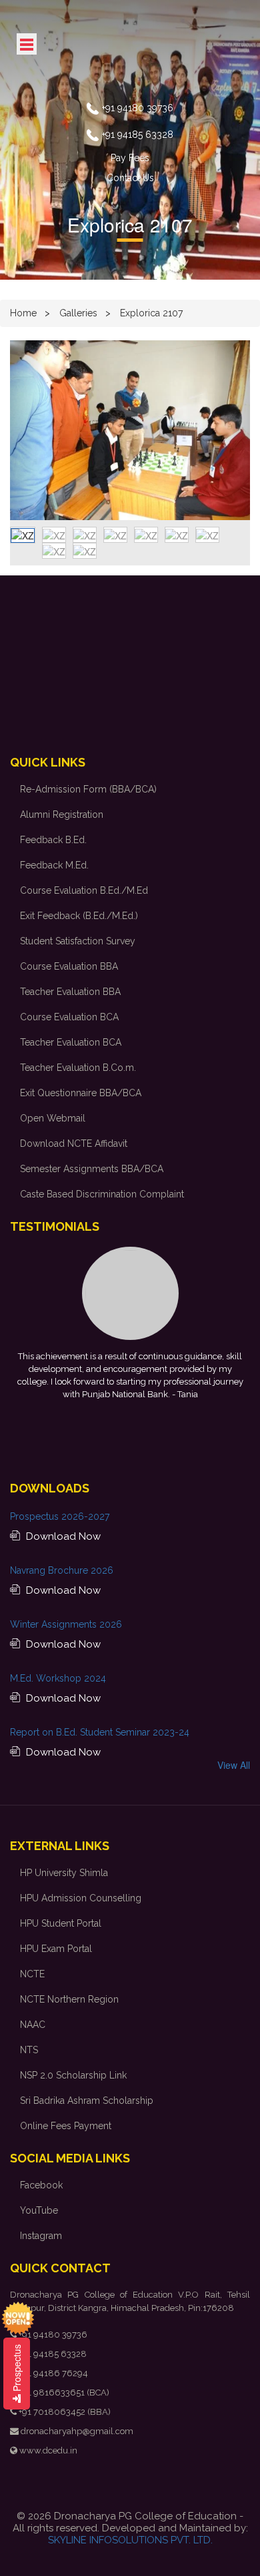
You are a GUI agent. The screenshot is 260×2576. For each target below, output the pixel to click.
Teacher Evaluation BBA (70, 992)
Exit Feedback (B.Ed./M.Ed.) (79, 916)
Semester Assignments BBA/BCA (92, 1169)
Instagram (41, 2236)
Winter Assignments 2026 (66, 1624)
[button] (28, 430)
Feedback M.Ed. (54, 865)
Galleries (78, 313)
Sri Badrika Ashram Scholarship (87, 2100)
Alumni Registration (62, 814)
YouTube (39, 2210)
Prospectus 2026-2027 (60, 1516)
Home (23, 313)
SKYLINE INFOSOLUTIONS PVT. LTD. (130, 2540)
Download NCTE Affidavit (74, 1143)
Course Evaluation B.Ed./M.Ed (84, 890)
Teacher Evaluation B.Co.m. (78, 1068)
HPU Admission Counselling (81, 1898)
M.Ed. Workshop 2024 (58, 1678)
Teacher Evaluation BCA (71, 1042)
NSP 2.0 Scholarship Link (73, 2075)
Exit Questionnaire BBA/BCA (81, 1093)
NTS (29, 2050)
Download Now (62, 1536)
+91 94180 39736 (138, 108)
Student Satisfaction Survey (78, 941)
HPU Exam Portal (56, 1949)
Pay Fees (130, 158)
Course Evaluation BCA (69, 1017)
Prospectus (17, 2369)
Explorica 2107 (151, 313)
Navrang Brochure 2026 (62, 1570)
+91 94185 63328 (138, 135)
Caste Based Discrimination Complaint (102, 1194)
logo (130, 48)
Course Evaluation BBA (69, 966)
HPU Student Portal (61, 1923)
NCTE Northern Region (69, 1999)
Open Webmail (53, 1118)
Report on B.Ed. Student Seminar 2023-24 (100, 1732)
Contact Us (130, 178)
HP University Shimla (64, 1873)
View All (234, 1765)
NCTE (32, 1974)
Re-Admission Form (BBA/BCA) (88, 789)
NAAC (33, 2025)
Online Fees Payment (66, 2126)
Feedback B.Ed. (53, 840)
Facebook (41, 2185)
